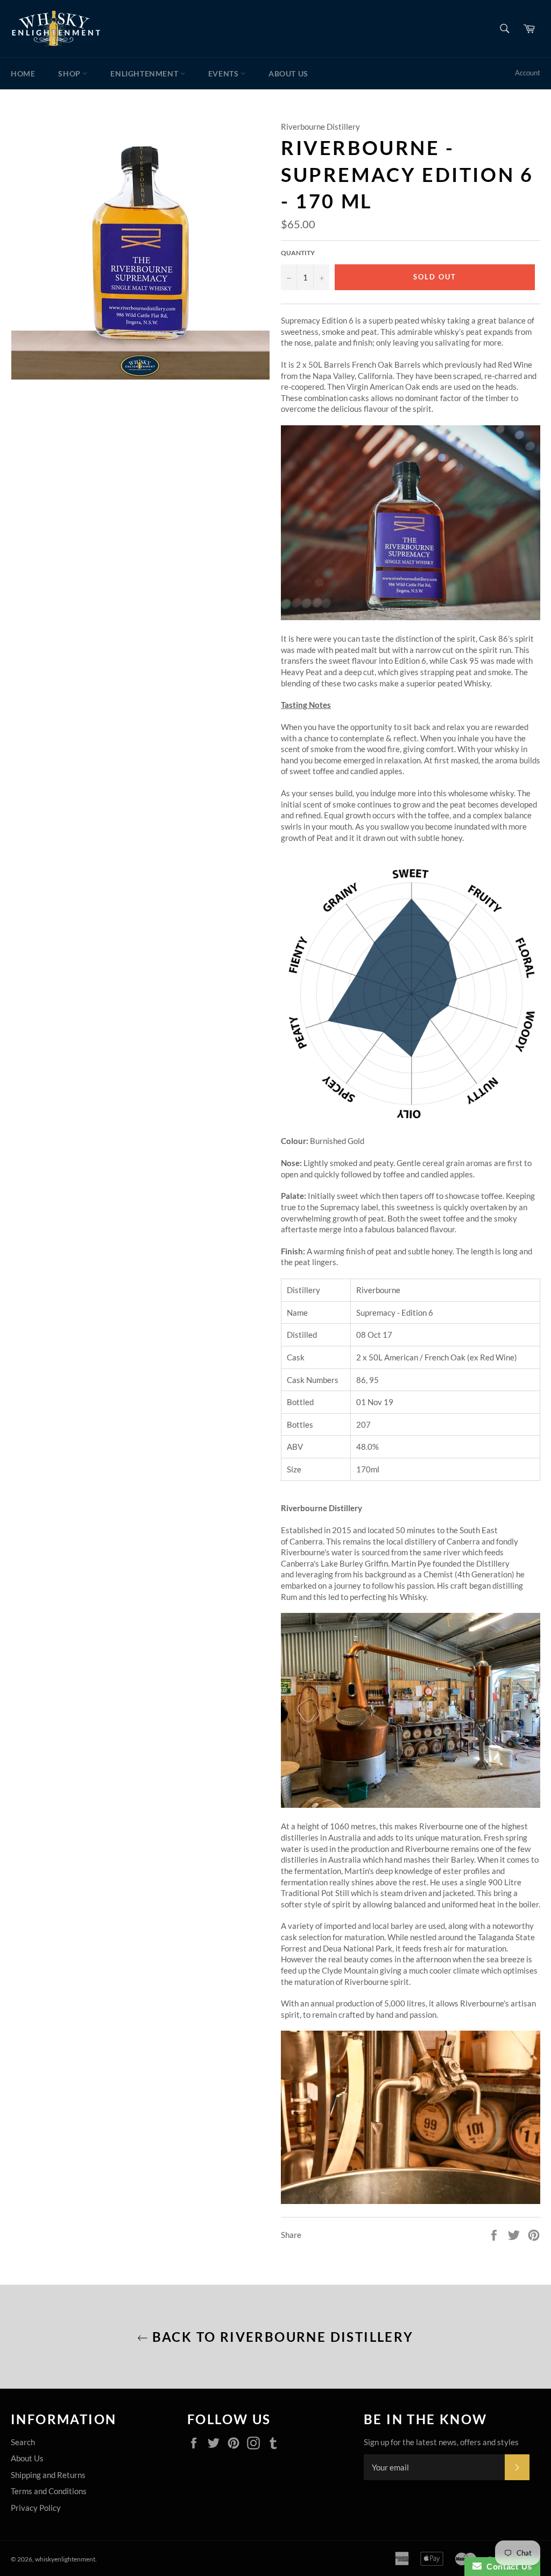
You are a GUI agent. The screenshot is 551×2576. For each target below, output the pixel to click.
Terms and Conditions (49, 2491)
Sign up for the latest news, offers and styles (441, 2442)
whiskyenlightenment (65, 2559)
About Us (288, 73)
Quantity (298, 253)
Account (528, 73)
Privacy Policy (36, 2508)
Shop (70, 73)
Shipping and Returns (48, 2475)
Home (23, 73)
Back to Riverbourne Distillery (281, 2337)
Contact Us (507, 2567)
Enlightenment (145, 73)
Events (224, 73)
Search (23, 2442)
